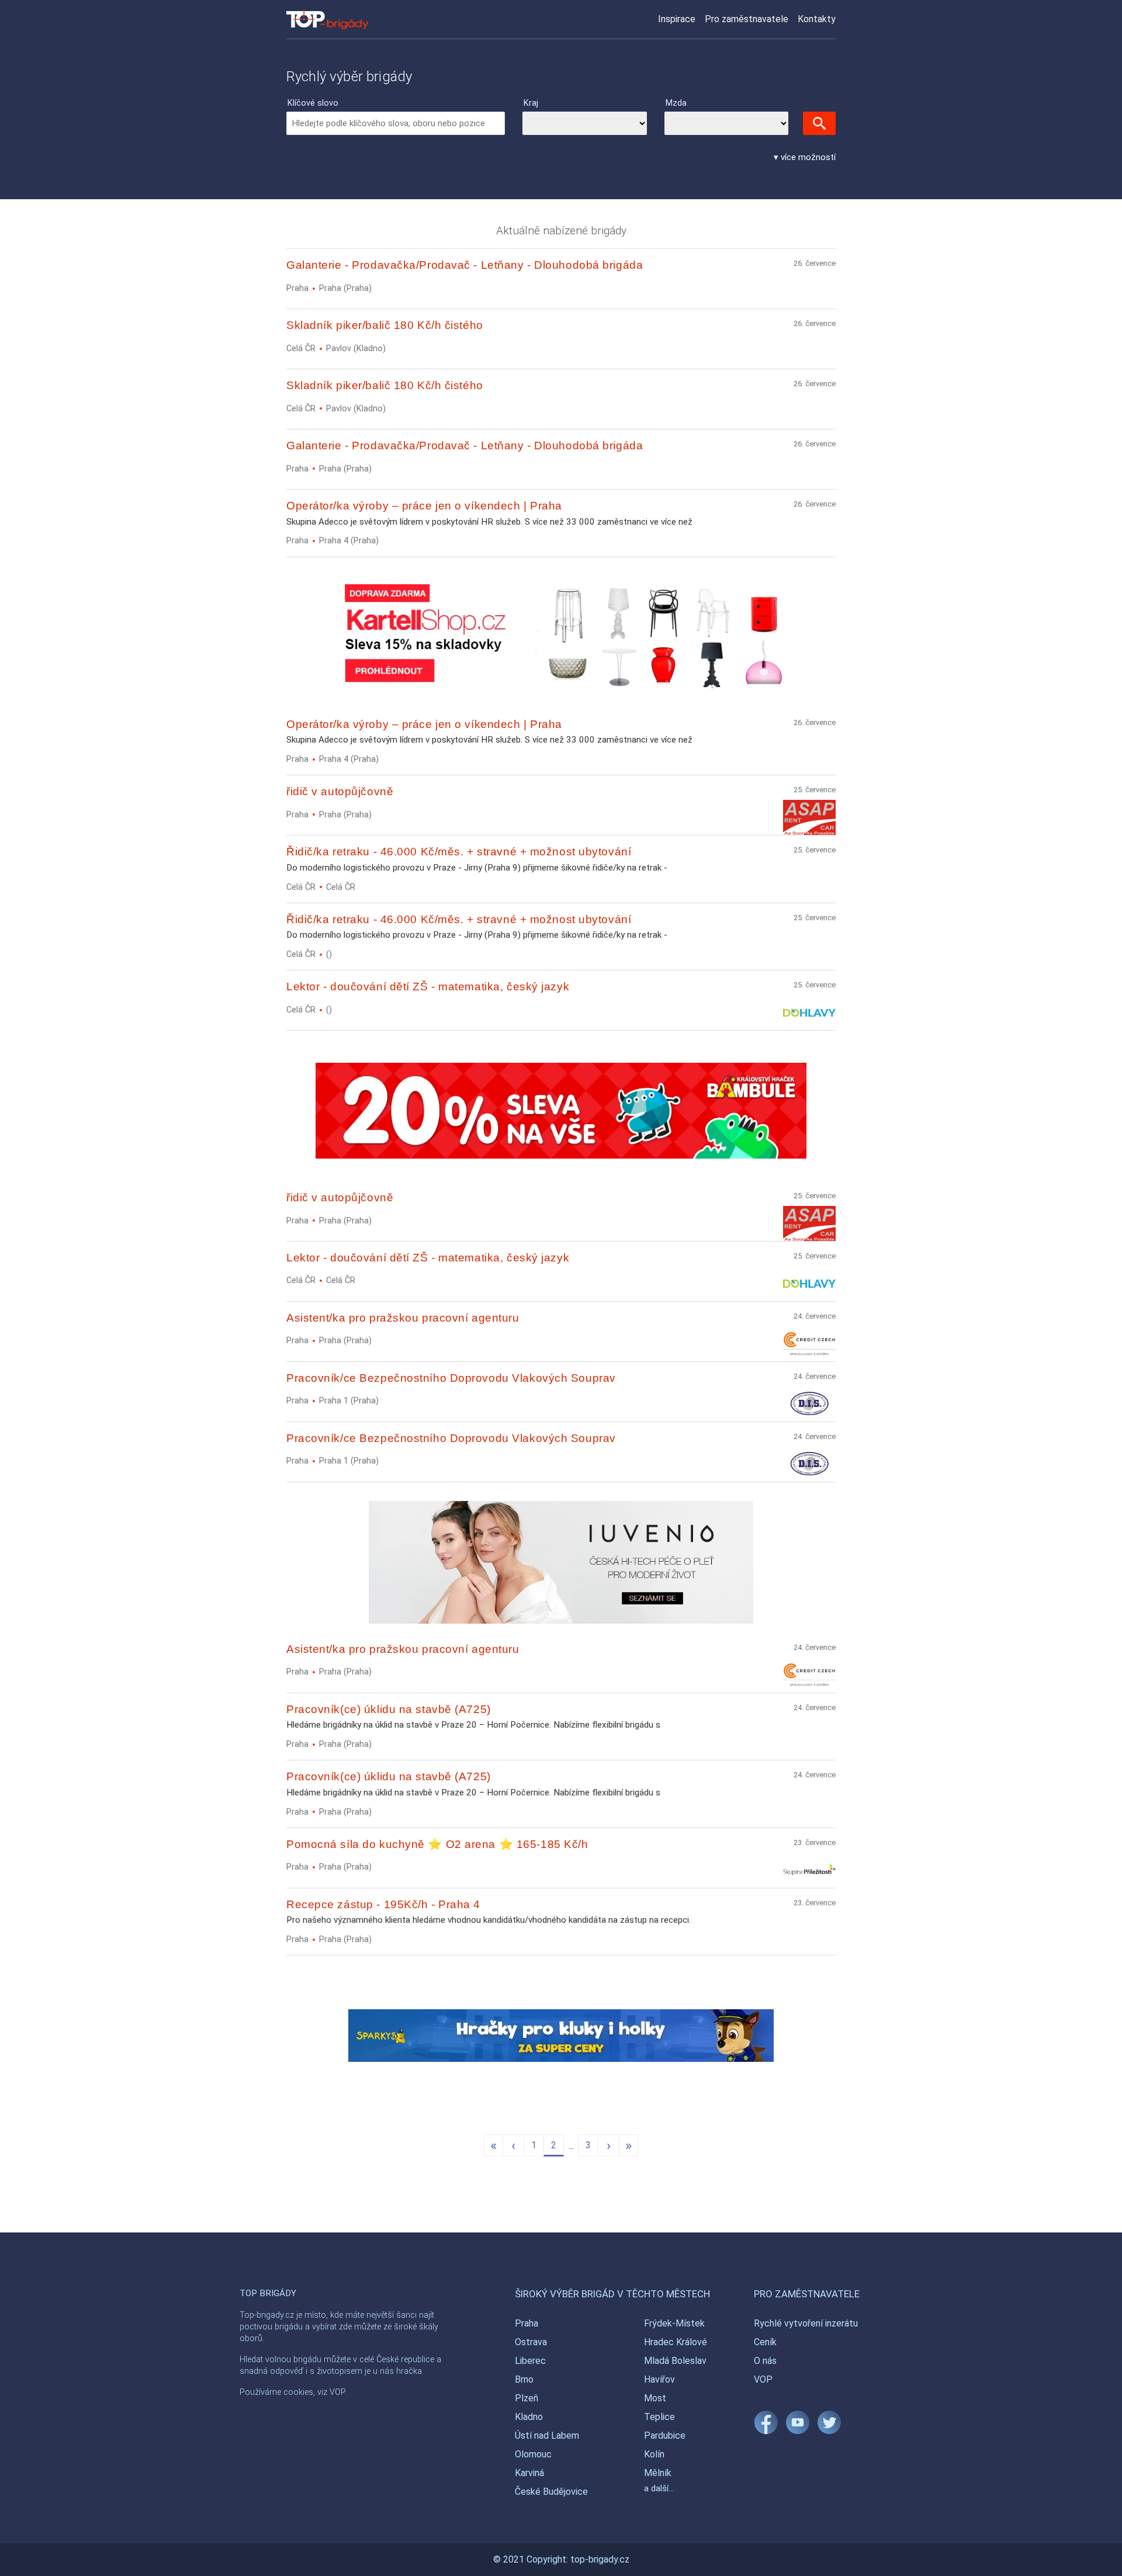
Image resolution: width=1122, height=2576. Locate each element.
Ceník (765, 2342)
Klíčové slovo (313, 103)
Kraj (531, 103)
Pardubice (665, 2435)
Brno (524, 2379)
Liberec (530, 2361)
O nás (765, 2361)
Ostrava (531, 2342)
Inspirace (677, 19)
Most (655, 2398)
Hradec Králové (676, 2342)
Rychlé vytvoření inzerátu (806, 2323)
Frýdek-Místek (674, 2323)
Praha (527, 2323)
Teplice (659, 2417)
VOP (763, 2379)
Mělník (658, 2473)
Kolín (654, 2454)
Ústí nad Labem (547, 2435)
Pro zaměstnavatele (747, 19)
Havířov (659, 2379)
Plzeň (527, 2398)
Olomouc (533, 2454)
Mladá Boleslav (675, 2361)
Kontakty (817, 19)
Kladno (529, 2417)
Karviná (529, 2473)
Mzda (676, 103)
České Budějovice (551, 2492)
